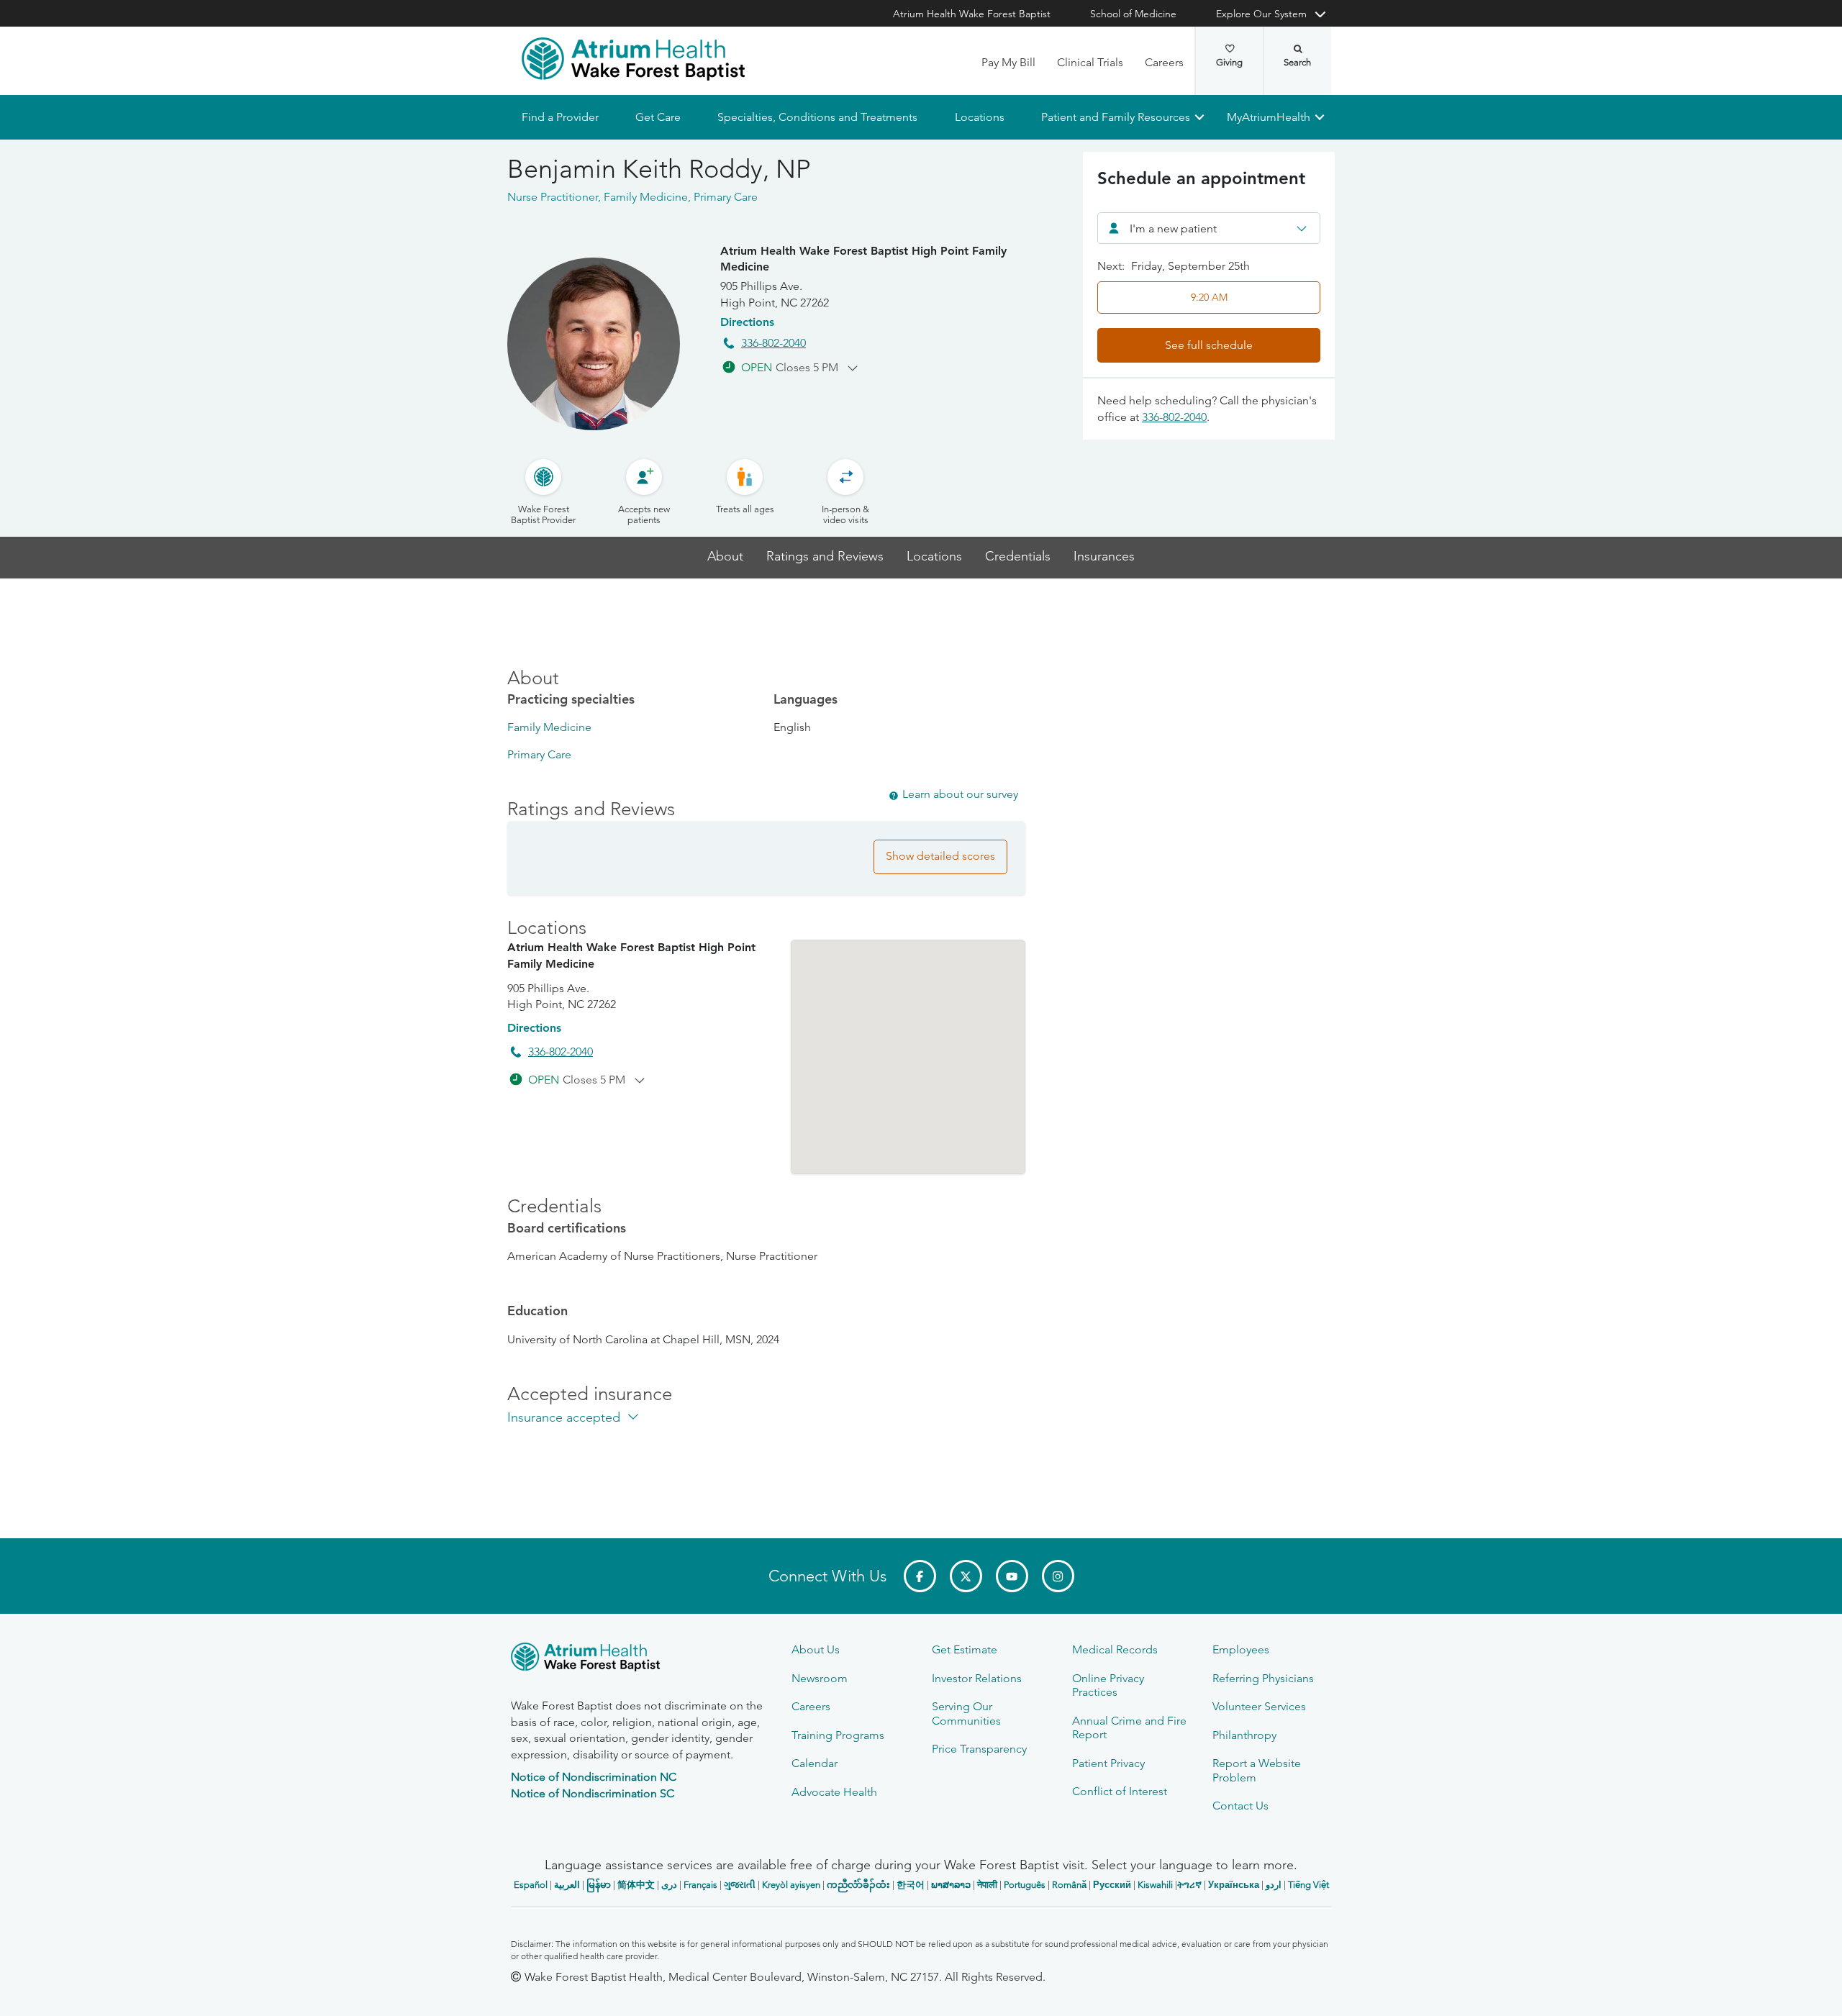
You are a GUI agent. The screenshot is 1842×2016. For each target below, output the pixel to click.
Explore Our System (1261, 14)
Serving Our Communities (966, 1713)
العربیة (567, 1885)
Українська (1234, 1885)
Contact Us (1240, 1806)
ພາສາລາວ (951, 1885)
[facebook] (920, 1576)
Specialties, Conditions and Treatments (817, 117)
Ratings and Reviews (825, 557)
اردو (1274, 1885)
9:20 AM (1209, 297)
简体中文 (636, 1885)
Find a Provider (560, 117)
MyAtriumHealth (1269, 117)
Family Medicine (549, 727)
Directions (747, 322)
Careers (1164, 62)
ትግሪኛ (1189, 1885)
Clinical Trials (1090, 62)
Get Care (658, 117)
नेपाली (987, 1885)
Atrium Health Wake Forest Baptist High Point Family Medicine (863, 259)
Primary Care (539, 754)
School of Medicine (1133, 14)
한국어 (911, 1885)
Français (700, 1885)
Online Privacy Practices (1108, 1685)
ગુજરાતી (740, 1885)
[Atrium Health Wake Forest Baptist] (633, 59)
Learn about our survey (960, 794)
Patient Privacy (1108, 1763)
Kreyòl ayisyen (791, 1885)
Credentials (1018, 557)
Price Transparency (979, 1749)
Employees (1241, 1649)
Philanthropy (1244, 1735)
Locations (979, 117)
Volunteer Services (1259, 1706)
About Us (816, 1649)
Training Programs (838, 1735)
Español (531, 1885)
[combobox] (1209, 228)
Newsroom (820, 1678)
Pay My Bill (1008, 62)
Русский (1112, 1885)
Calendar (815, 1763)
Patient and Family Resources (1115, 117)
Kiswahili (1155, 1885)
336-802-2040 (773, 343)
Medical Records (1115, 1649)
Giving (1229, 62)
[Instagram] (1058, 1576)
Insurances (1104, 557)
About (725, 557)
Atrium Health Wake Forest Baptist (972, 14)
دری (669, 1885)
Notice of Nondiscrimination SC (593, 1793)
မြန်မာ (599, 1885)
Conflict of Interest (1120, 1791)
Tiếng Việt (1308, 1885)
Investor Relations (977, 1678)
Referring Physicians (1263, 1678)
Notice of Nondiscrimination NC (594, 1777)
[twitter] (966, 1576)
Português (1025, 1885)
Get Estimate (965, 1649)
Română (1069, 1885)
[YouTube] (1012, 1576)
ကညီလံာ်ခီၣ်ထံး (858, 1885)
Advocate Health (834, 1792)
